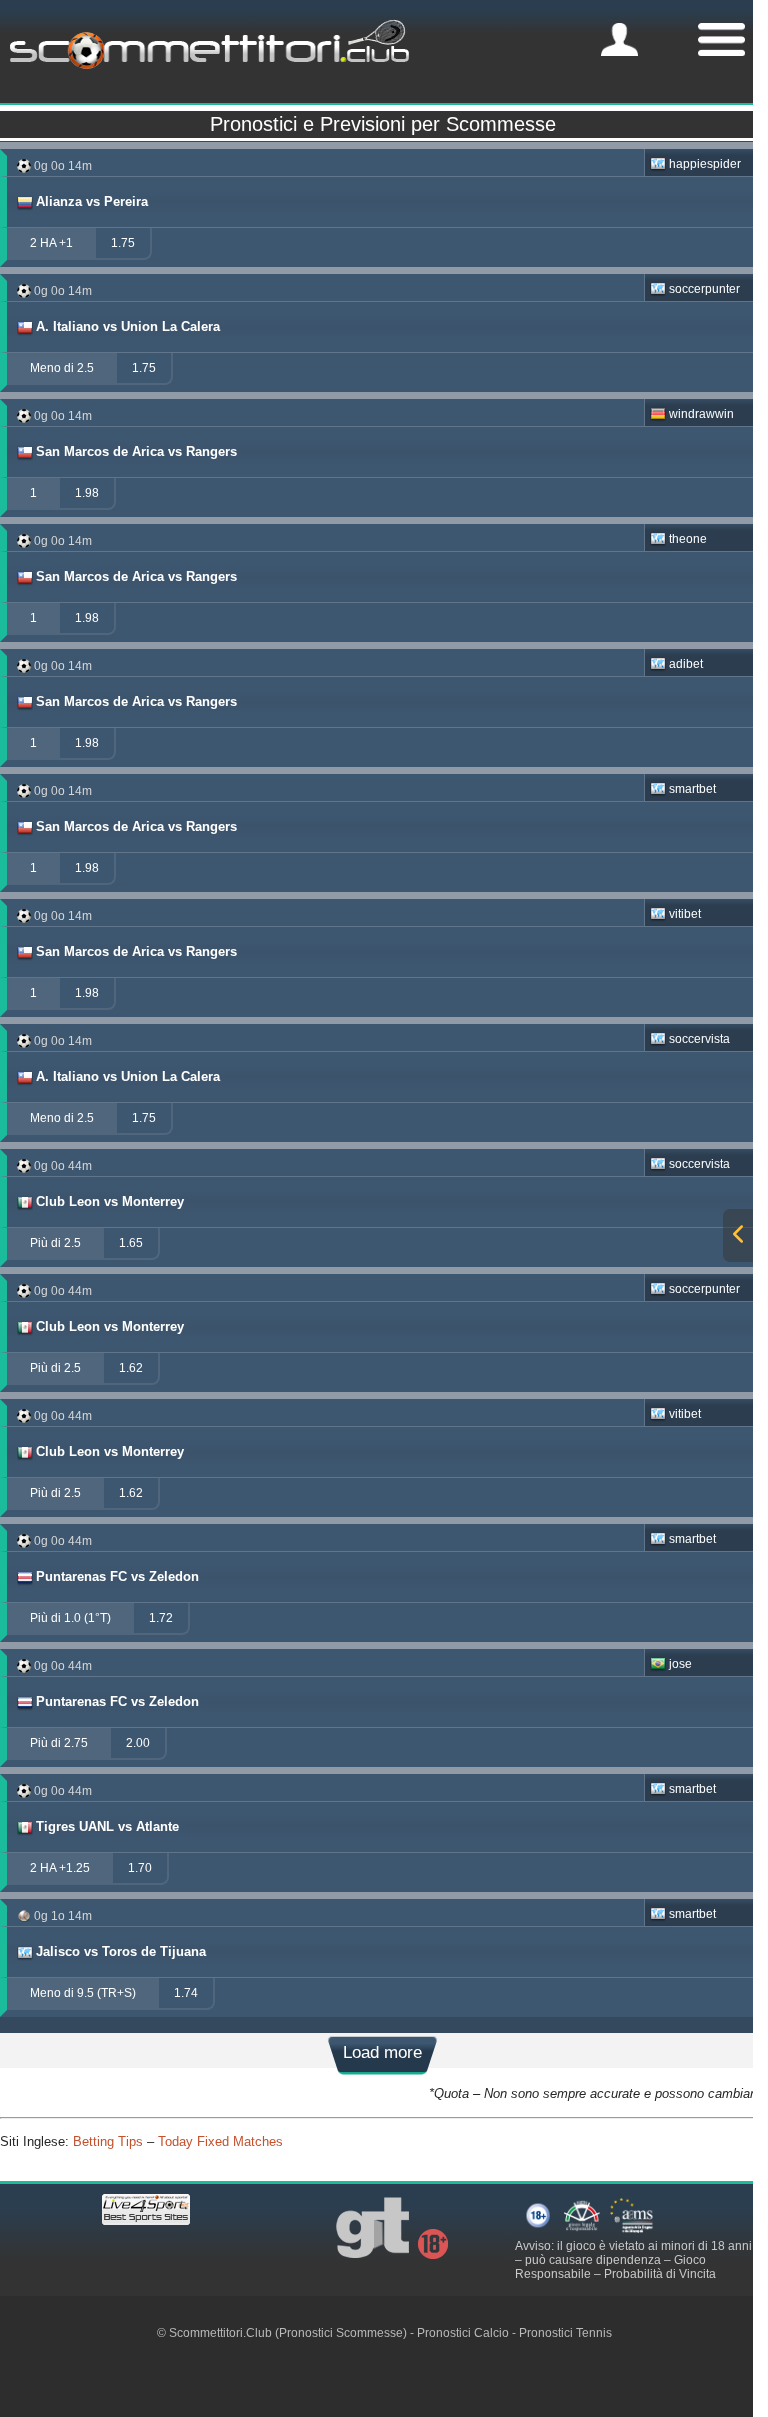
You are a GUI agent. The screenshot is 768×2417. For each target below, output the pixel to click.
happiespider (705, 164)
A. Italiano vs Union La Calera (128, 326)
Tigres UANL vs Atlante (107, 1826)
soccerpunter (704, 289)
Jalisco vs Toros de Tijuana (121, 1951)
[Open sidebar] (738, 1235)
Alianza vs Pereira (92, 201)
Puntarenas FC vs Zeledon (117, 1576)
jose (680, 1664)
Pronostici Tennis (565, 2333)
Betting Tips (108, 2141)
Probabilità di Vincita (660, 2274)
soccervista (699, 1039)
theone (688, 539)
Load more (382, 2052)
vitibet (685, 914)
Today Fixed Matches (220, 2141)
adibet (686, 664)
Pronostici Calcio (463, 2333)
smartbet (692, 789)
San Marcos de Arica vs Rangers (136, 451)
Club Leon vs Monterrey (110, 1201)
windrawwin (701, 414)
